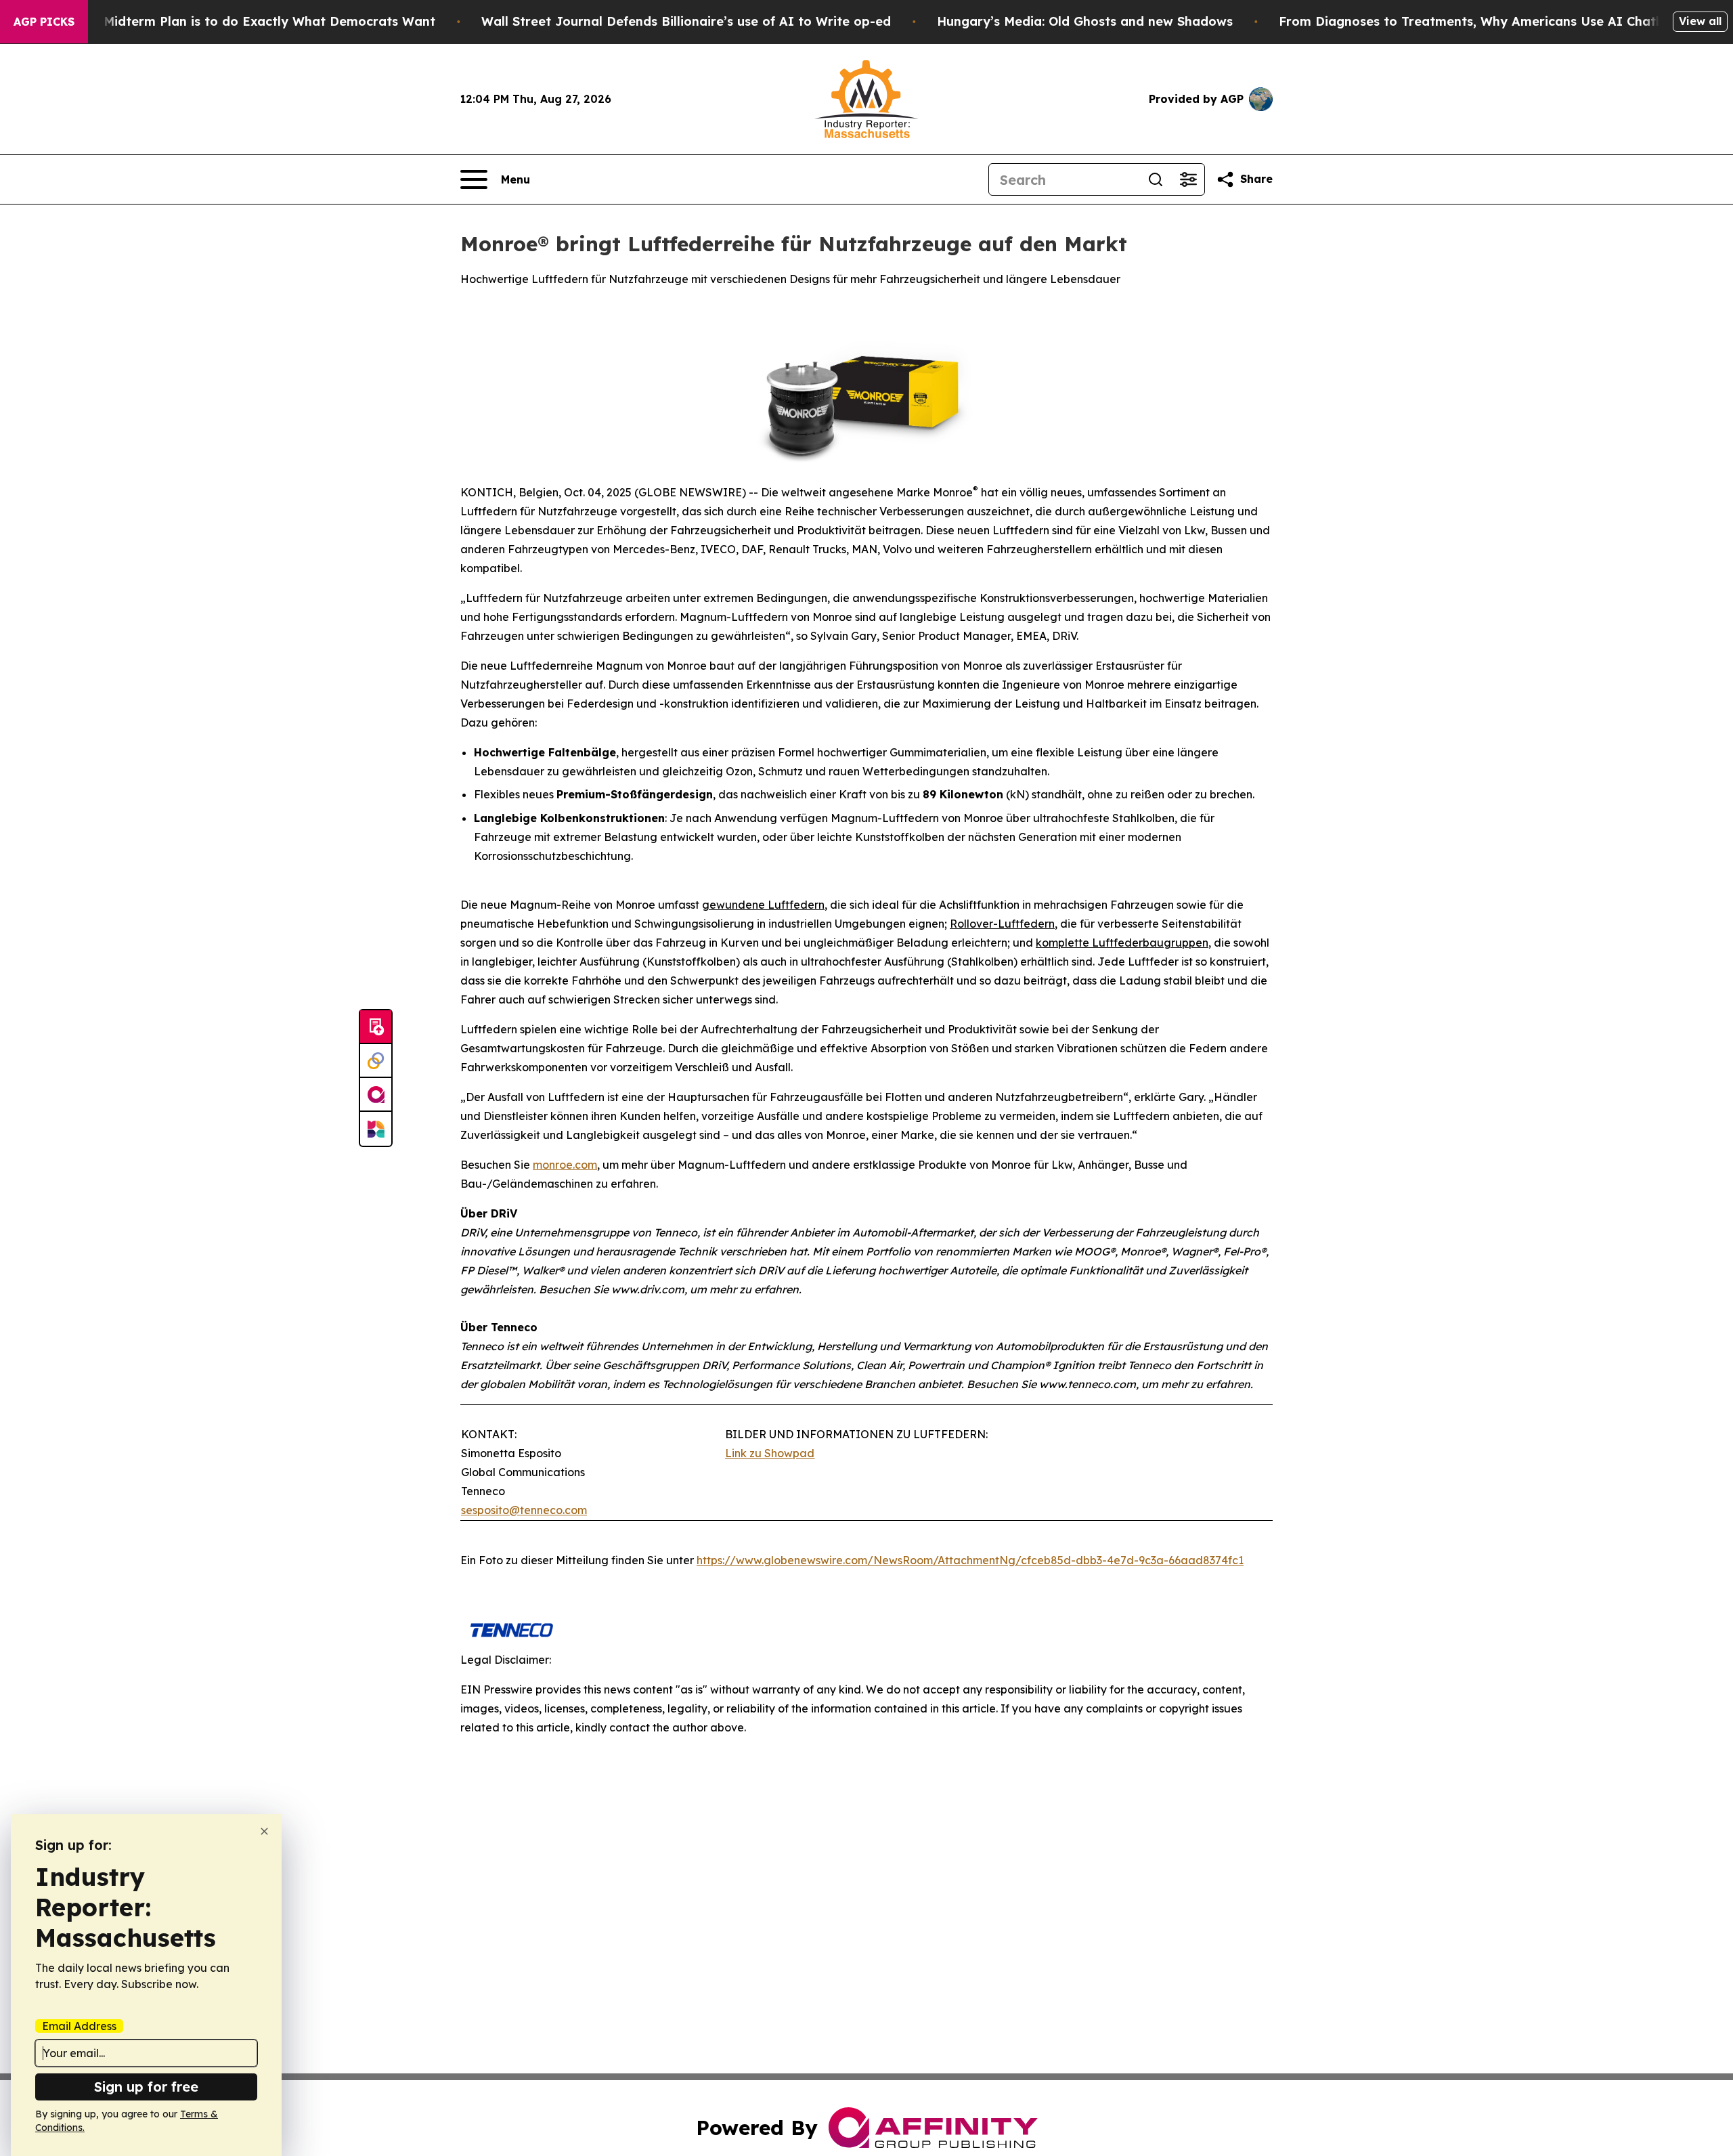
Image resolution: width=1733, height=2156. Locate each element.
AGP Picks (44, 22)
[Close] (264, 1831)
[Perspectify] (376, 1061)
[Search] (1156, 179)
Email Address (79, 2026)
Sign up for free (146, 2087)
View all (1700, 21)
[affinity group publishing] (376, 1095)
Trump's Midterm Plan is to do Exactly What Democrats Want (243, 21)
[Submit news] (376, 1027)
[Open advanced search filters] (1188, 179)
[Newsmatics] (376, 1129)
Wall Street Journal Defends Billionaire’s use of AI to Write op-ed (686, 21)
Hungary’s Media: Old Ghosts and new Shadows (1085, 21)
